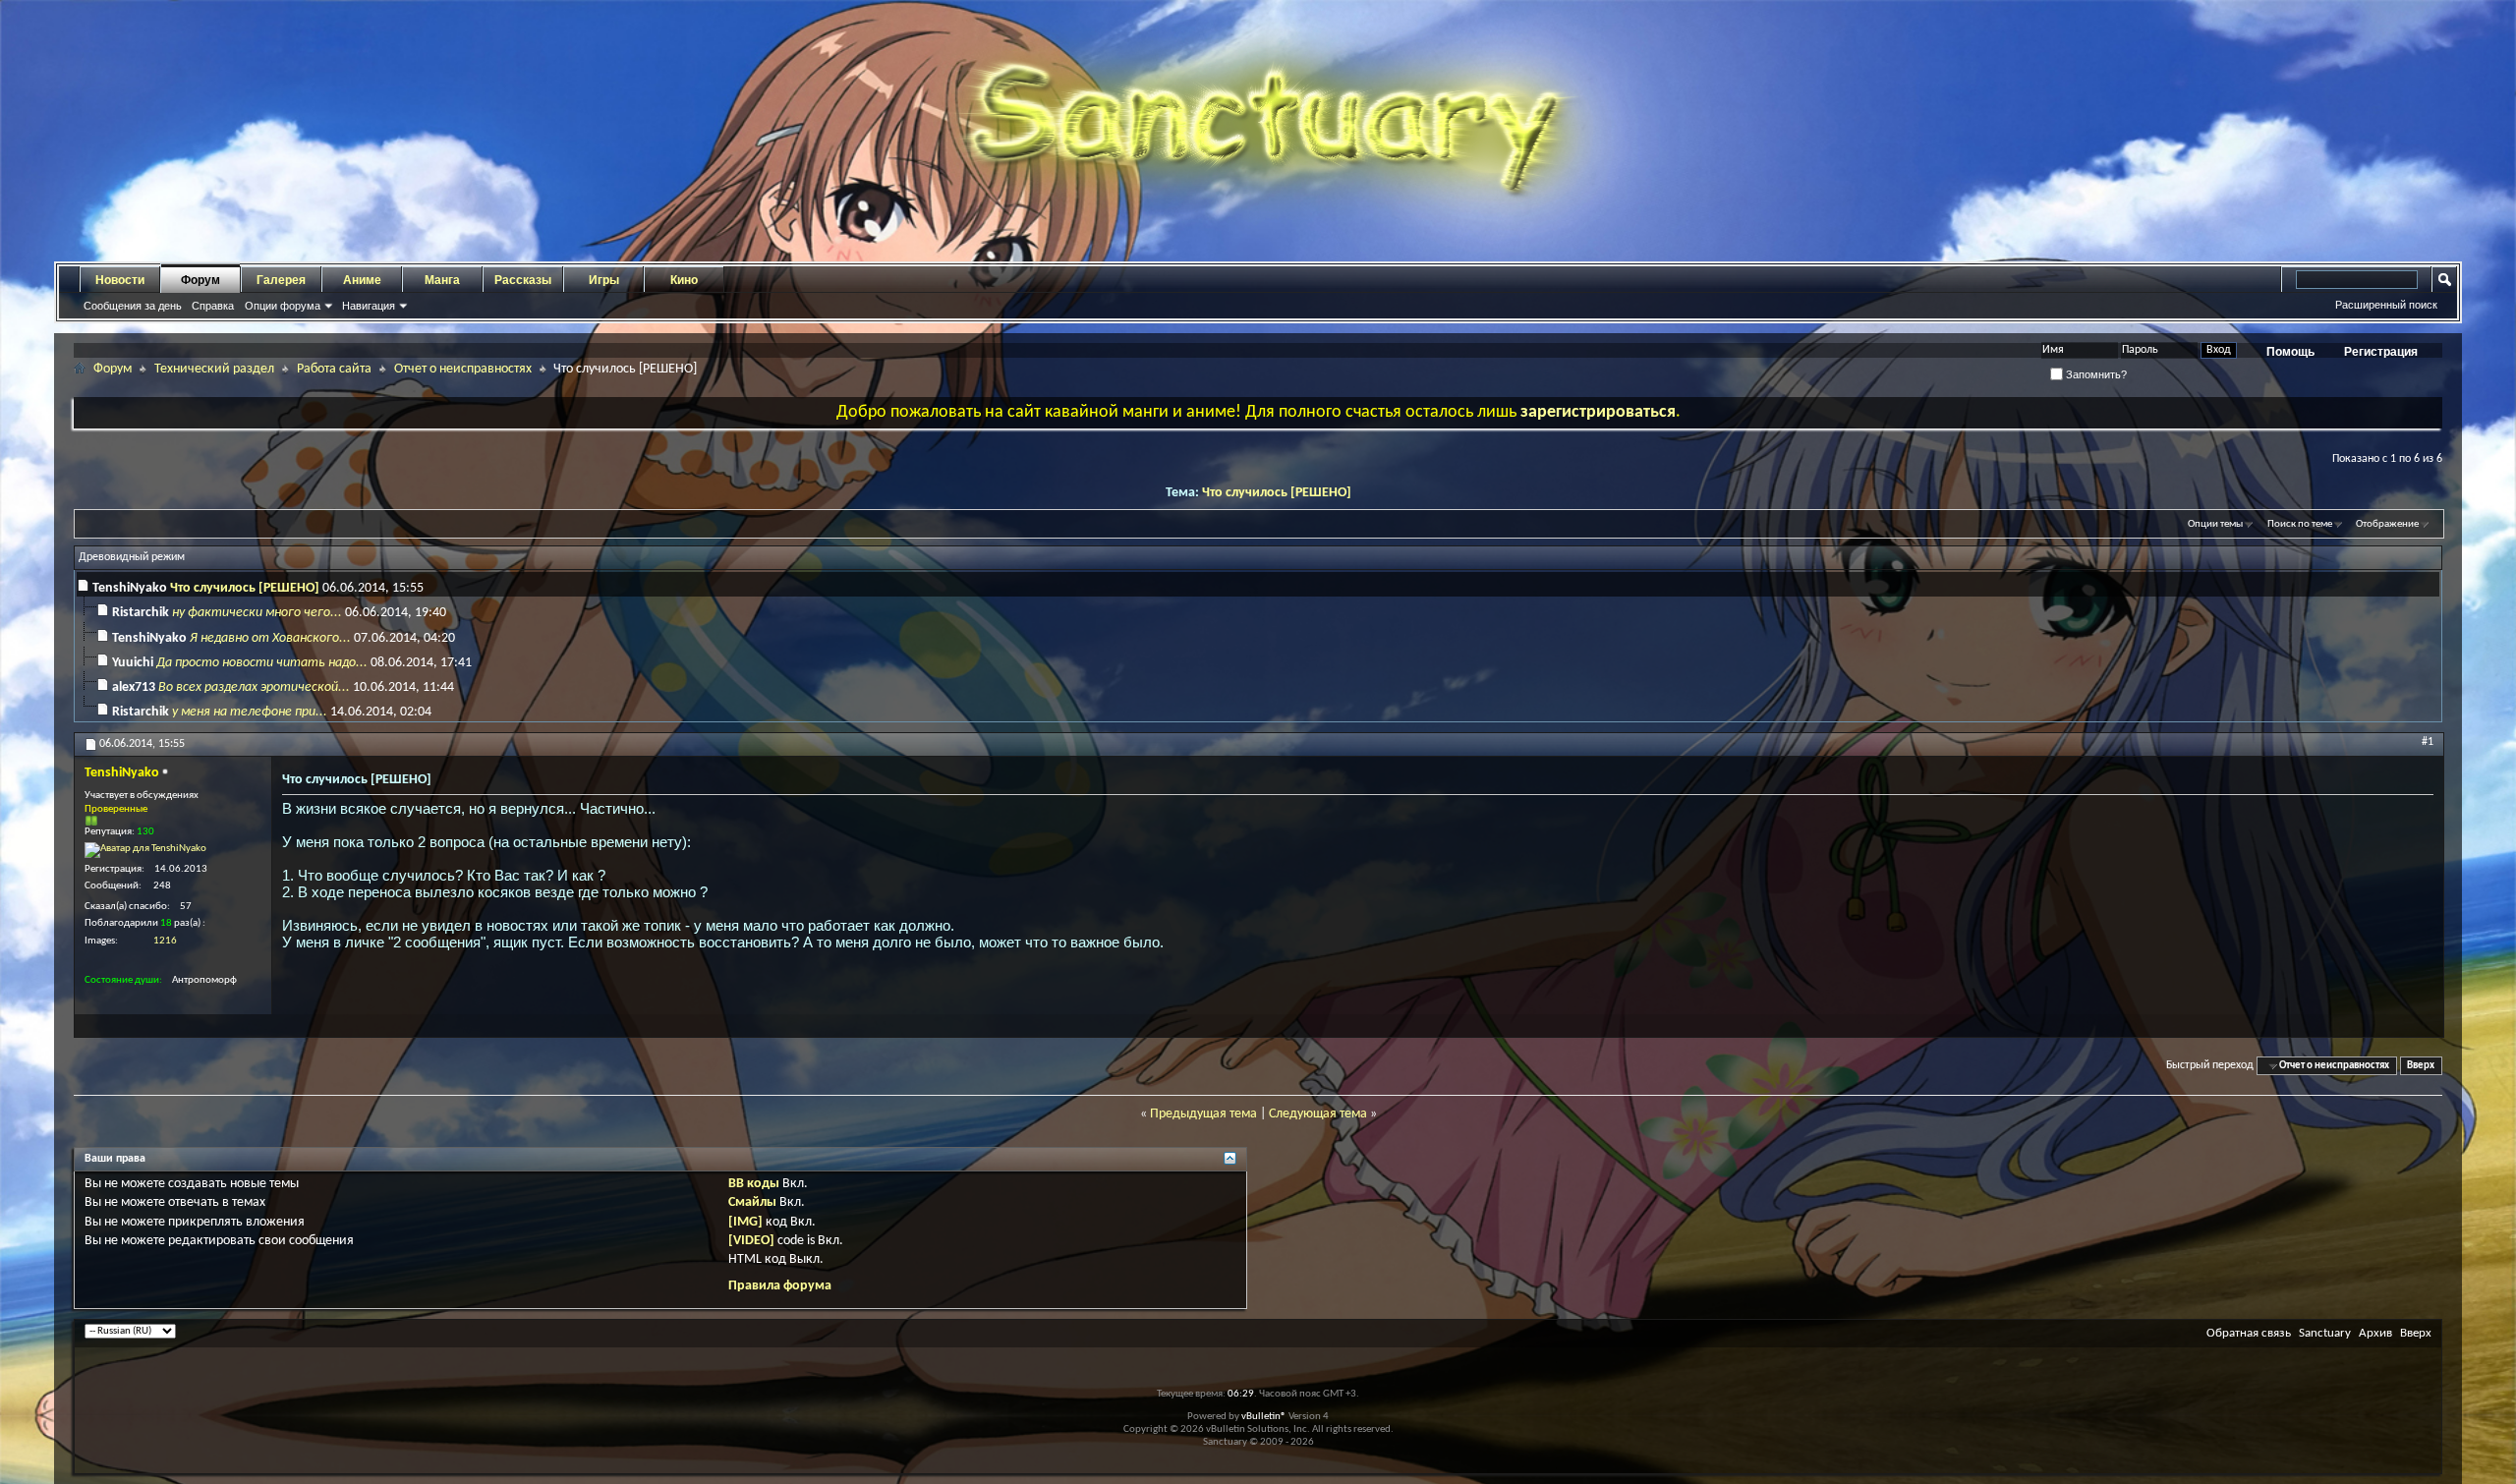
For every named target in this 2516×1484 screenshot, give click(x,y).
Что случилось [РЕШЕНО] (1277, 493)
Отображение (2387, 524)
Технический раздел (214, 369)
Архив (2375, 1333)
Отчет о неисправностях (463, 369)
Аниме (362, 280)
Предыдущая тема (1203, 1114)
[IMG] (745, 1222)
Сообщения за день (133, 306)
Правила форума (780, 1286)
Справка (213, 306)
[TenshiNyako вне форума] (145, 850)
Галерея (281, 280)
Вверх (2421, 1066)
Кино (684, 280)
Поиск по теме (2300, 524)
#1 (2428, 742)
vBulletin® (1264, 1417)
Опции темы (2215, 524)
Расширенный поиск (2386, 305)
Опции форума (283, 306)
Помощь (2290, 352)
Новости (120, 280)
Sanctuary (2325, 1333)
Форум (200, 280)
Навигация (369, 306)
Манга (442, 280)
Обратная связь (2249, 1333)
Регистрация (2381, 352)
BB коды (754, 1184)
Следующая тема (1318, 1114)
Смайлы (752, 1202)
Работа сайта (334, 369)
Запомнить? (2095, 374)
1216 (165, 941)
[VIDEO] (751, 1241)
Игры (604, 280)
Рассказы (523, 280)
